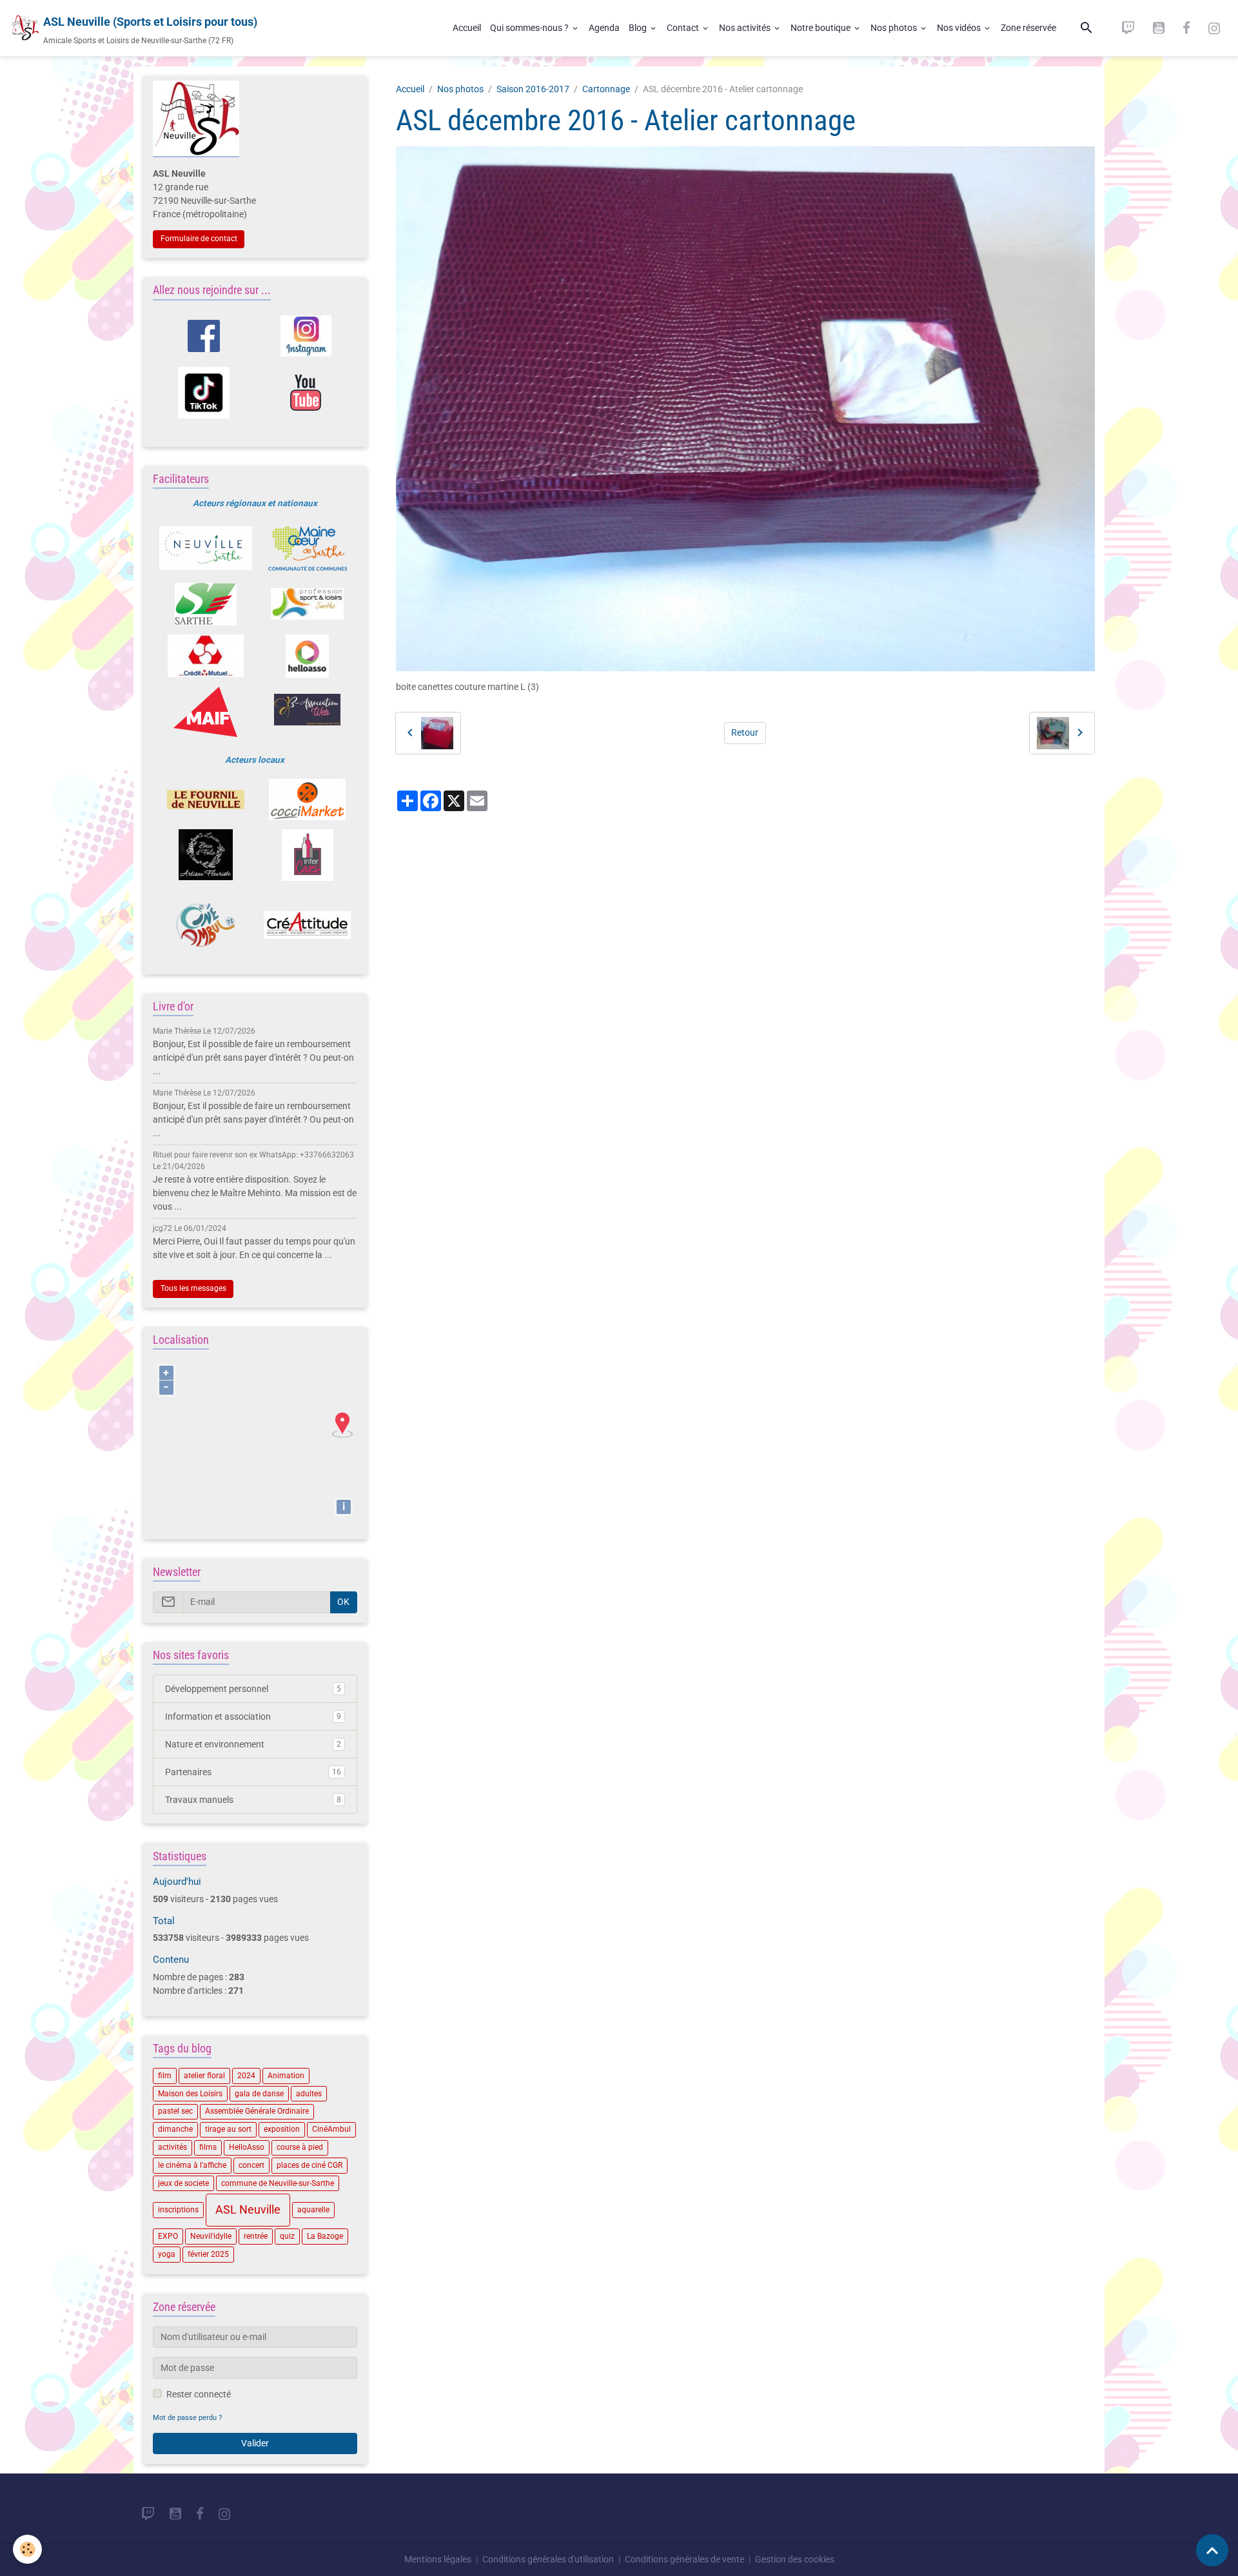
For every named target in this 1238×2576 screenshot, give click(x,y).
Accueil (467, 28)
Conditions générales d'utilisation (548, 2559)
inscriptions (178, 2210)
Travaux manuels (253, 1800)
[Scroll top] (1212, 2550)
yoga (167, 2254)
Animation (286, 2076)
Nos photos (895, 28)
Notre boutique (821, 28)
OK (343, 1602)
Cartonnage (606, 89)
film (165, 2076)
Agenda (604, 28)
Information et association (253, 1716)
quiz (287, 2236)
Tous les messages (193, 1288)
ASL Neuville (248, 2210)
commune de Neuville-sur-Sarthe (278, 2183)
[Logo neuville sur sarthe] (205, 548)
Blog (639, 28)
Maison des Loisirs (190, 2094)
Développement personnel (253, 1689)
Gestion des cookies (795, 2559)
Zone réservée (1028, 28)
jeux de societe (183, 2183)
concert (251, 2165)
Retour (745, 732)
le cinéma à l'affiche (192, 2165)
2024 (246, 2076)
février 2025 (208, 2254)
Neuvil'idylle (211, 2236)
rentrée (256, 2236)
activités (172, 2147)
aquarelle (313, 2210)
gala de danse (259, 2094)
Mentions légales (438, 2559)
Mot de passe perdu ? (187, 2418)
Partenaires (253, 1772)
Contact (684, 28)
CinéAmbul (331, 2129)
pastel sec (175, 2111)
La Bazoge (325, 2236)
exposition (282, 2129)
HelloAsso (247, 2147)
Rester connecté (199, 2394)
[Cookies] (27, 2549)
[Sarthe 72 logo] (205, 604)
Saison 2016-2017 (533, 89)
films (208, 2147)
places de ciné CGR (309, 2165)
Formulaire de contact (199, 239)
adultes (309, 2094)
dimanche (175, 2129)
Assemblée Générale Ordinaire (257, 2111)
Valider (255, 2443)
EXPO (168, 2236)
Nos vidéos (960, 28)
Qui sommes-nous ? (530, 28)
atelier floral (204, 2076)
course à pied (300, 2147)
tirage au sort (228, 2129)
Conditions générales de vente (684, 2559)
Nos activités (746, 28)
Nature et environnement (253, 1744)
